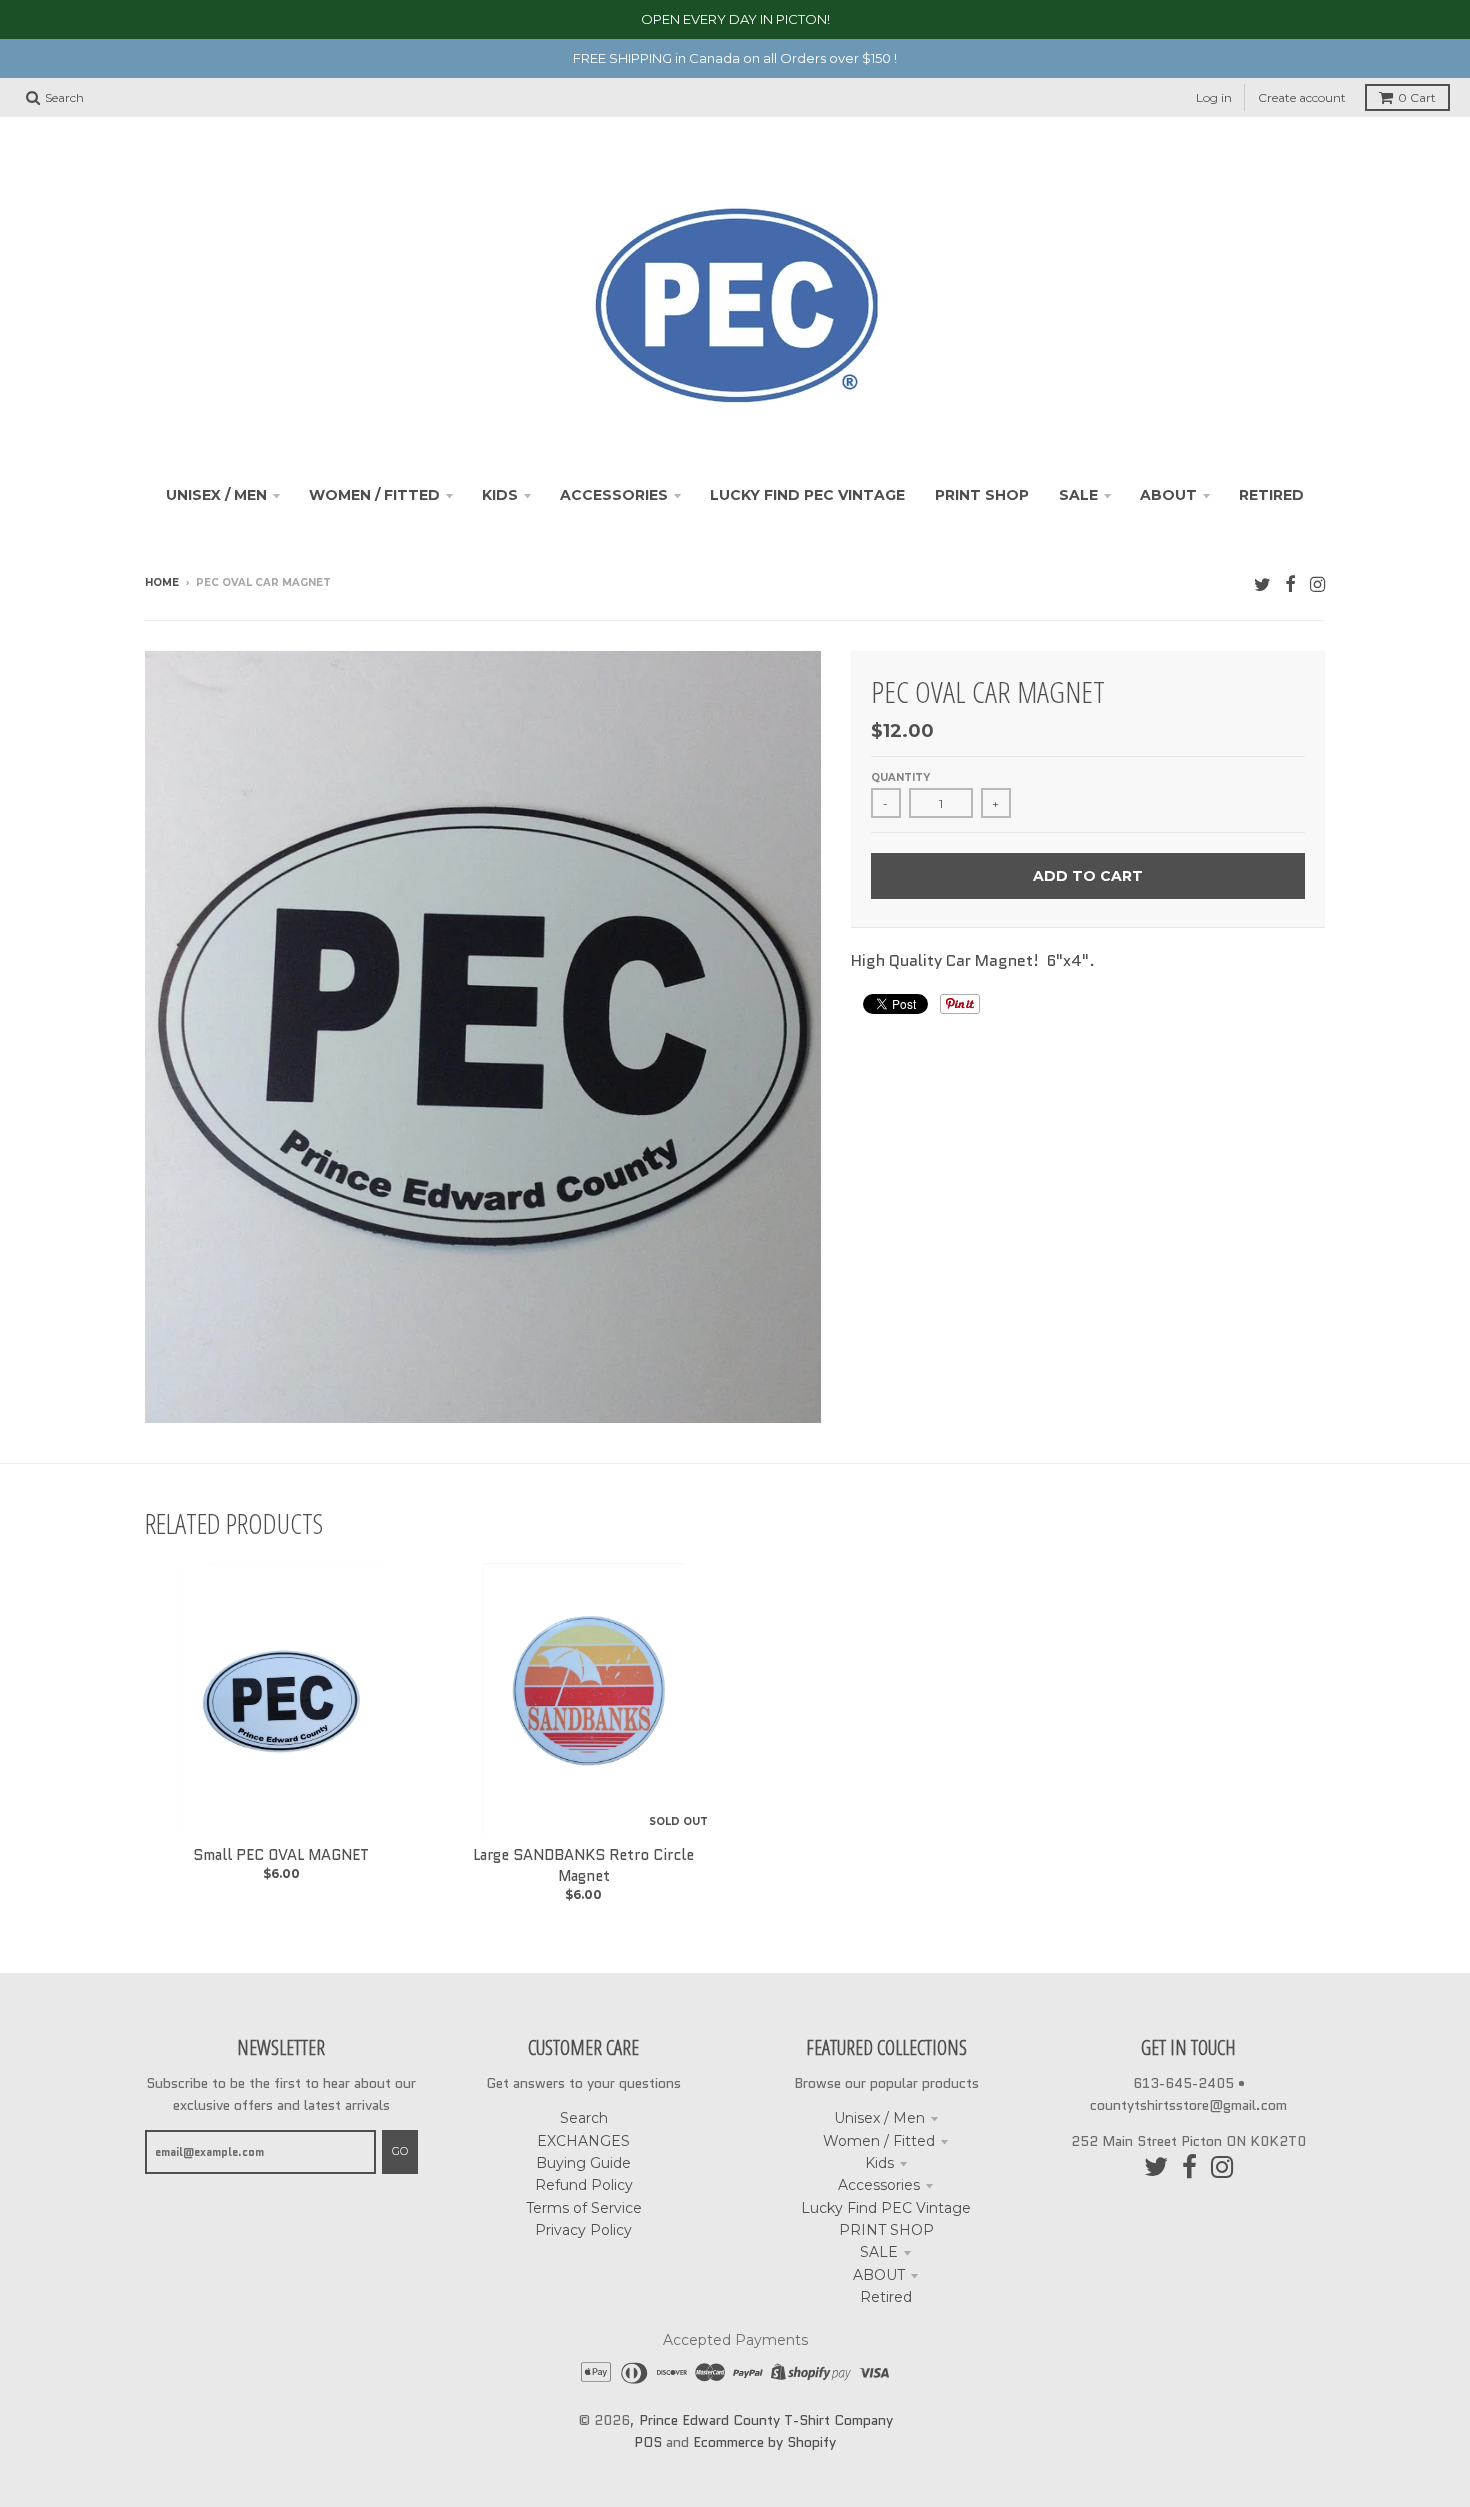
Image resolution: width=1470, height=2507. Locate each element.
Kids (879, 2163)
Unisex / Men (879, 2118)
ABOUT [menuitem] (1168, 495)
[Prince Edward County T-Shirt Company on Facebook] (1290, 584)
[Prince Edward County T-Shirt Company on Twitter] (1262, 584)
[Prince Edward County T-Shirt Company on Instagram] (1317, 584)
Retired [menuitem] (1271, 495)
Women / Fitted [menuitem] (374, 495)
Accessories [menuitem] (614, 495)
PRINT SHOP (886, 2230)
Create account (1302, 97)
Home (162, 582)
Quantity (900, 777)
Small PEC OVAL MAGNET (281, 1855)
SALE (879, 2252)
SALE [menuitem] (1078, 495)
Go (400, 2151)
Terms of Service (584, 2208)
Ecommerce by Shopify (764, 2442)
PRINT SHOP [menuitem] (982, 495)
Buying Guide (583, 2163)
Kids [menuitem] (500, 495)
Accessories (879, 2185)
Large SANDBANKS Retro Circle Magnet (583, 1865)
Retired (886, 2297)
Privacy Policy (583, 2230)
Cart (1417, 97)
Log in (1214, 97)
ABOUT (879, 2275)
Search (584, 2118)
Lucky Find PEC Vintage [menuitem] (807, 495)
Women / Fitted (879, 2141)
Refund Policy (584, 2185)
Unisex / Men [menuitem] (216, 495)
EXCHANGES (583, 2141)
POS (648, 2442)
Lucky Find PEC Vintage (886, 2208)
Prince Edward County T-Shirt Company (766, 2420)
